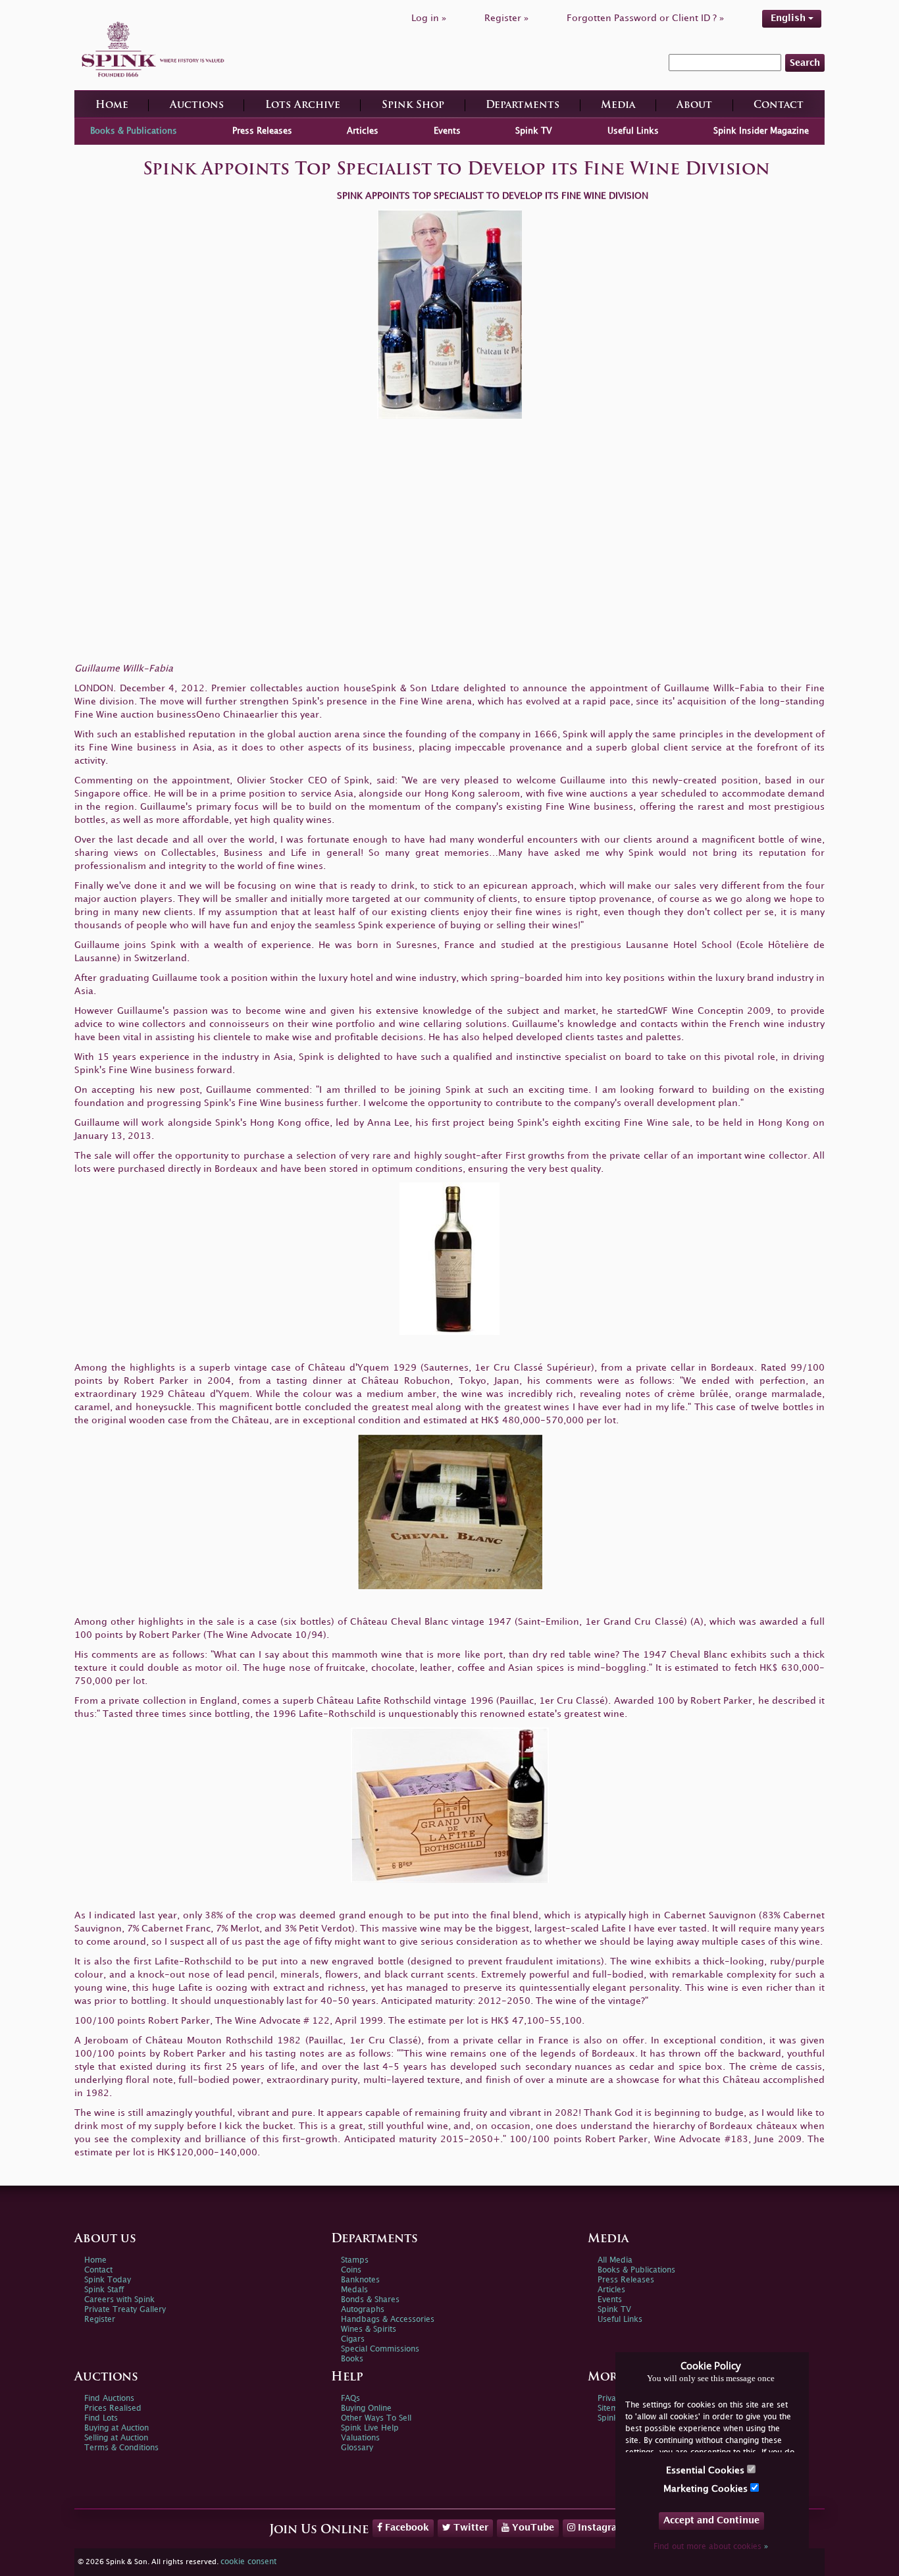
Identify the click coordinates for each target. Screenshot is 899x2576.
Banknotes (360, 2280)
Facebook (406, 2528)
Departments (523, 106)
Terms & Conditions (121, 2448)
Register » (506, 18)
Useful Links (633, 131)
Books (352, 2359)
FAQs (350, 2399)
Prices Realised (113, 2408)
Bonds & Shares (370, 2300)
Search (805, 63)
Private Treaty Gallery (125, 2310)
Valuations (360, 2438)
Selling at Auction (116, 2438)
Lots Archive (303, 106)
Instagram (601, 2528)
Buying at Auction (116, 2428)
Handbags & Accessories (388, 2320)
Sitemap (613, 2408)
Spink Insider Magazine (761, 131)
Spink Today (108, 2280)
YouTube (532, 2528)
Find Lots (101, 2418)
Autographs (363, 2310)
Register (100, 2320)
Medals (354, 2290)
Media (618, 106)
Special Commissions (380, 2349)
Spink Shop (413, 106)
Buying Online (366, 2408)
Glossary (357, 2448)
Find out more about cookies (711, 2547)
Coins (351, 2270)
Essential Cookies (706, 2470)
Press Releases (262, 131)
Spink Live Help (370, 2428)
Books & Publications (134, 131)
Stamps (355, 2260)
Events (447, 131)
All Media (615, 2260)
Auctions (197, 106)
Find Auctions (109, 2399)
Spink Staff (104, 2290)
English (789, 18)
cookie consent (248, 2562)
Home (112, 106)
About (694, 106)
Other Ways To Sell (376, 2418)
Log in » (429, 18)
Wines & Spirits (369, 2329)
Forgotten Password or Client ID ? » (645, 18)
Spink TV (534, 131)
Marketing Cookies (707, 2489)
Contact (779, 106)
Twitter (470, 2528)
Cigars (353, 2339)
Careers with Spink (119, 2300)
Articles (363, 131)
